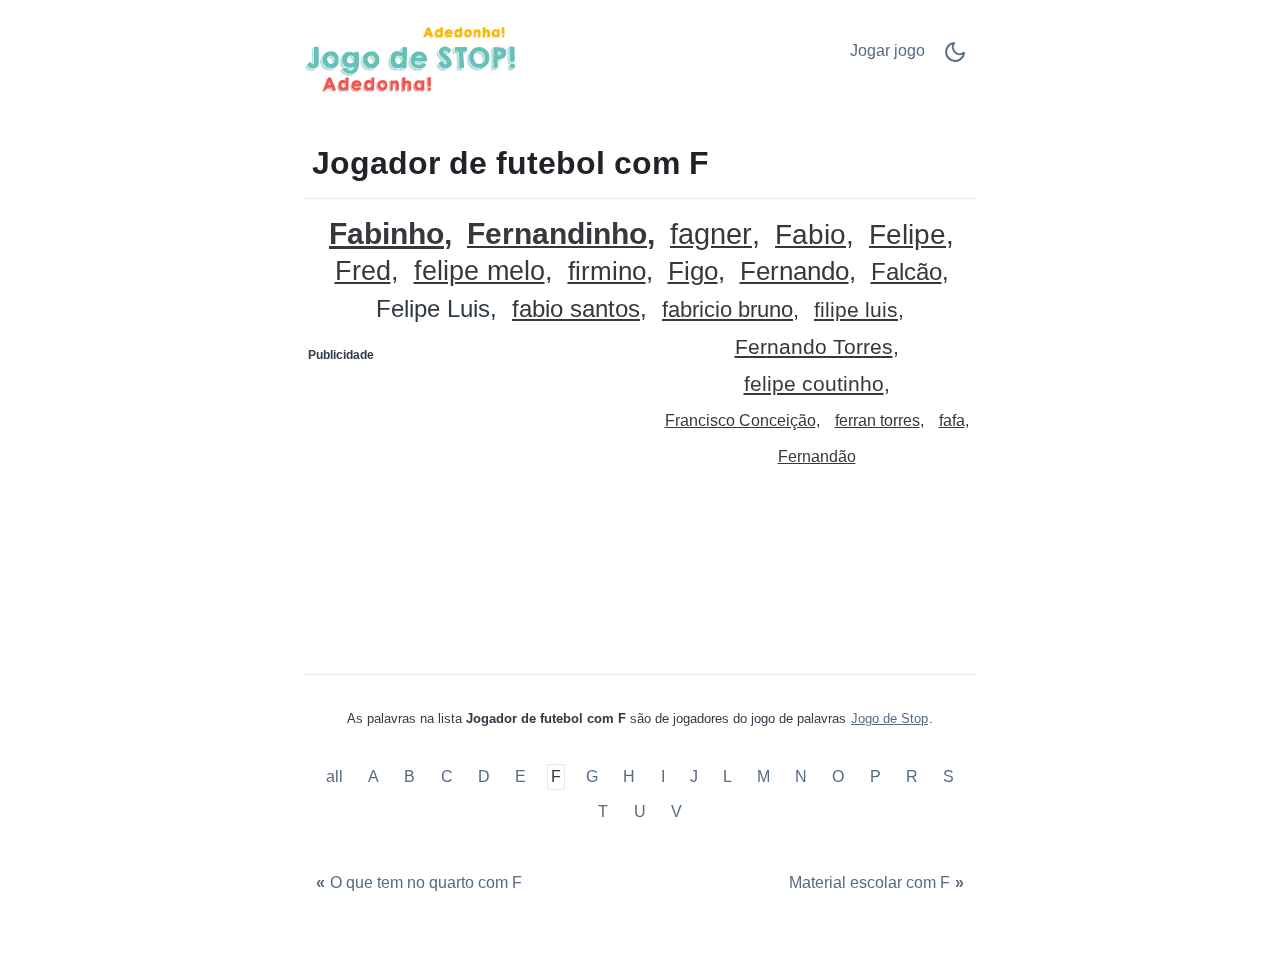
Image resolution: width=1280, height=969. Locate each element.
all (336, 776)
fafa (952, 420)
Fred (363, 271)
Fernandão (817, 456)
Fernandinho (557, 234)
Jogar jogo (887, 50)
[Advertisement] (473, 496)
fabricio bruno (727, 310)
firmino (607, 271)
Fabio (810, 235)
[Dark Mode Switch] (955, 58)
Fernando (794, 271)
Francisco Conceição (740, 420)
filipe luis (856, 310)
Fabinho (386, 233)
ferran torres (877, 420)
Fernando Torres (814, 347)
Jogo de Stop (889, 718)
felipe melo (479, 271)
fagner (711, 234)
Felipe (907, 235)
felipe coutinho (814, 384)
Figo (693, 271)
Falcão (906, 272)
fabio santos (576, 309)
